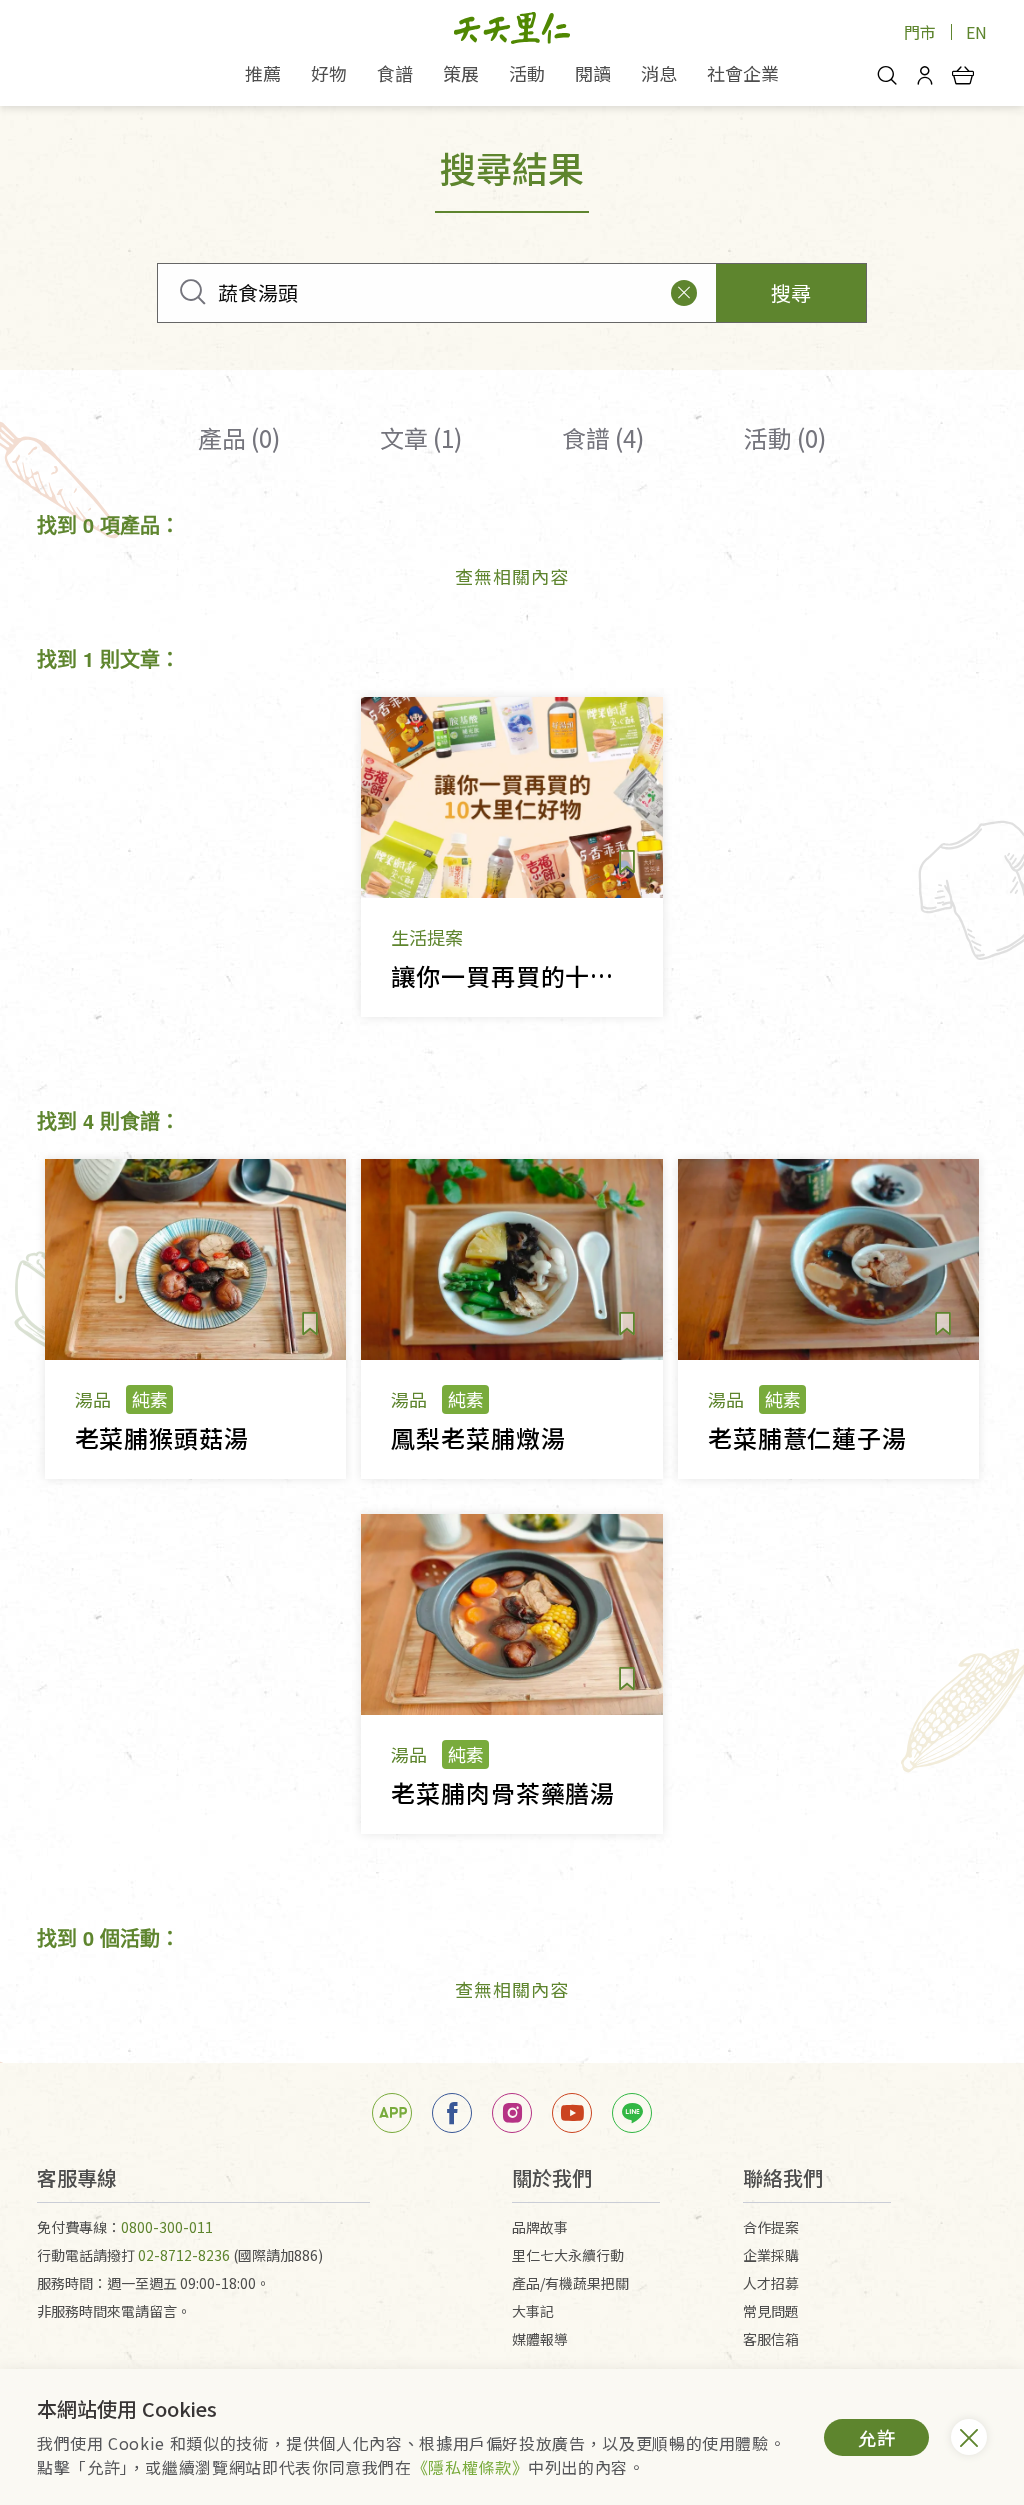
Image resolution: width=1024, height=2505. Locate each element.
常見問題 (771, 2311)
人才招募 (771, 2283)
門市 (920, 32)
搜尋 (791, 292)
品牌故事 (540, 2227)
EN (976, 32)
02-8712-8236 (184, 2255)
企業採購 (771, 2255)
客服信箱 (771, 2339)
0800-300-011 (167, 2227)
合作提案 (771, 2227)
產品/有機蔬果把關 (570, 2283)
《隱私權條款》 (470, 2467)
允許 (877, 2437)
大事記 (533, 2311)
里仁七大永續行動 (568, 2255)
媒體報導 (540, 2339)
